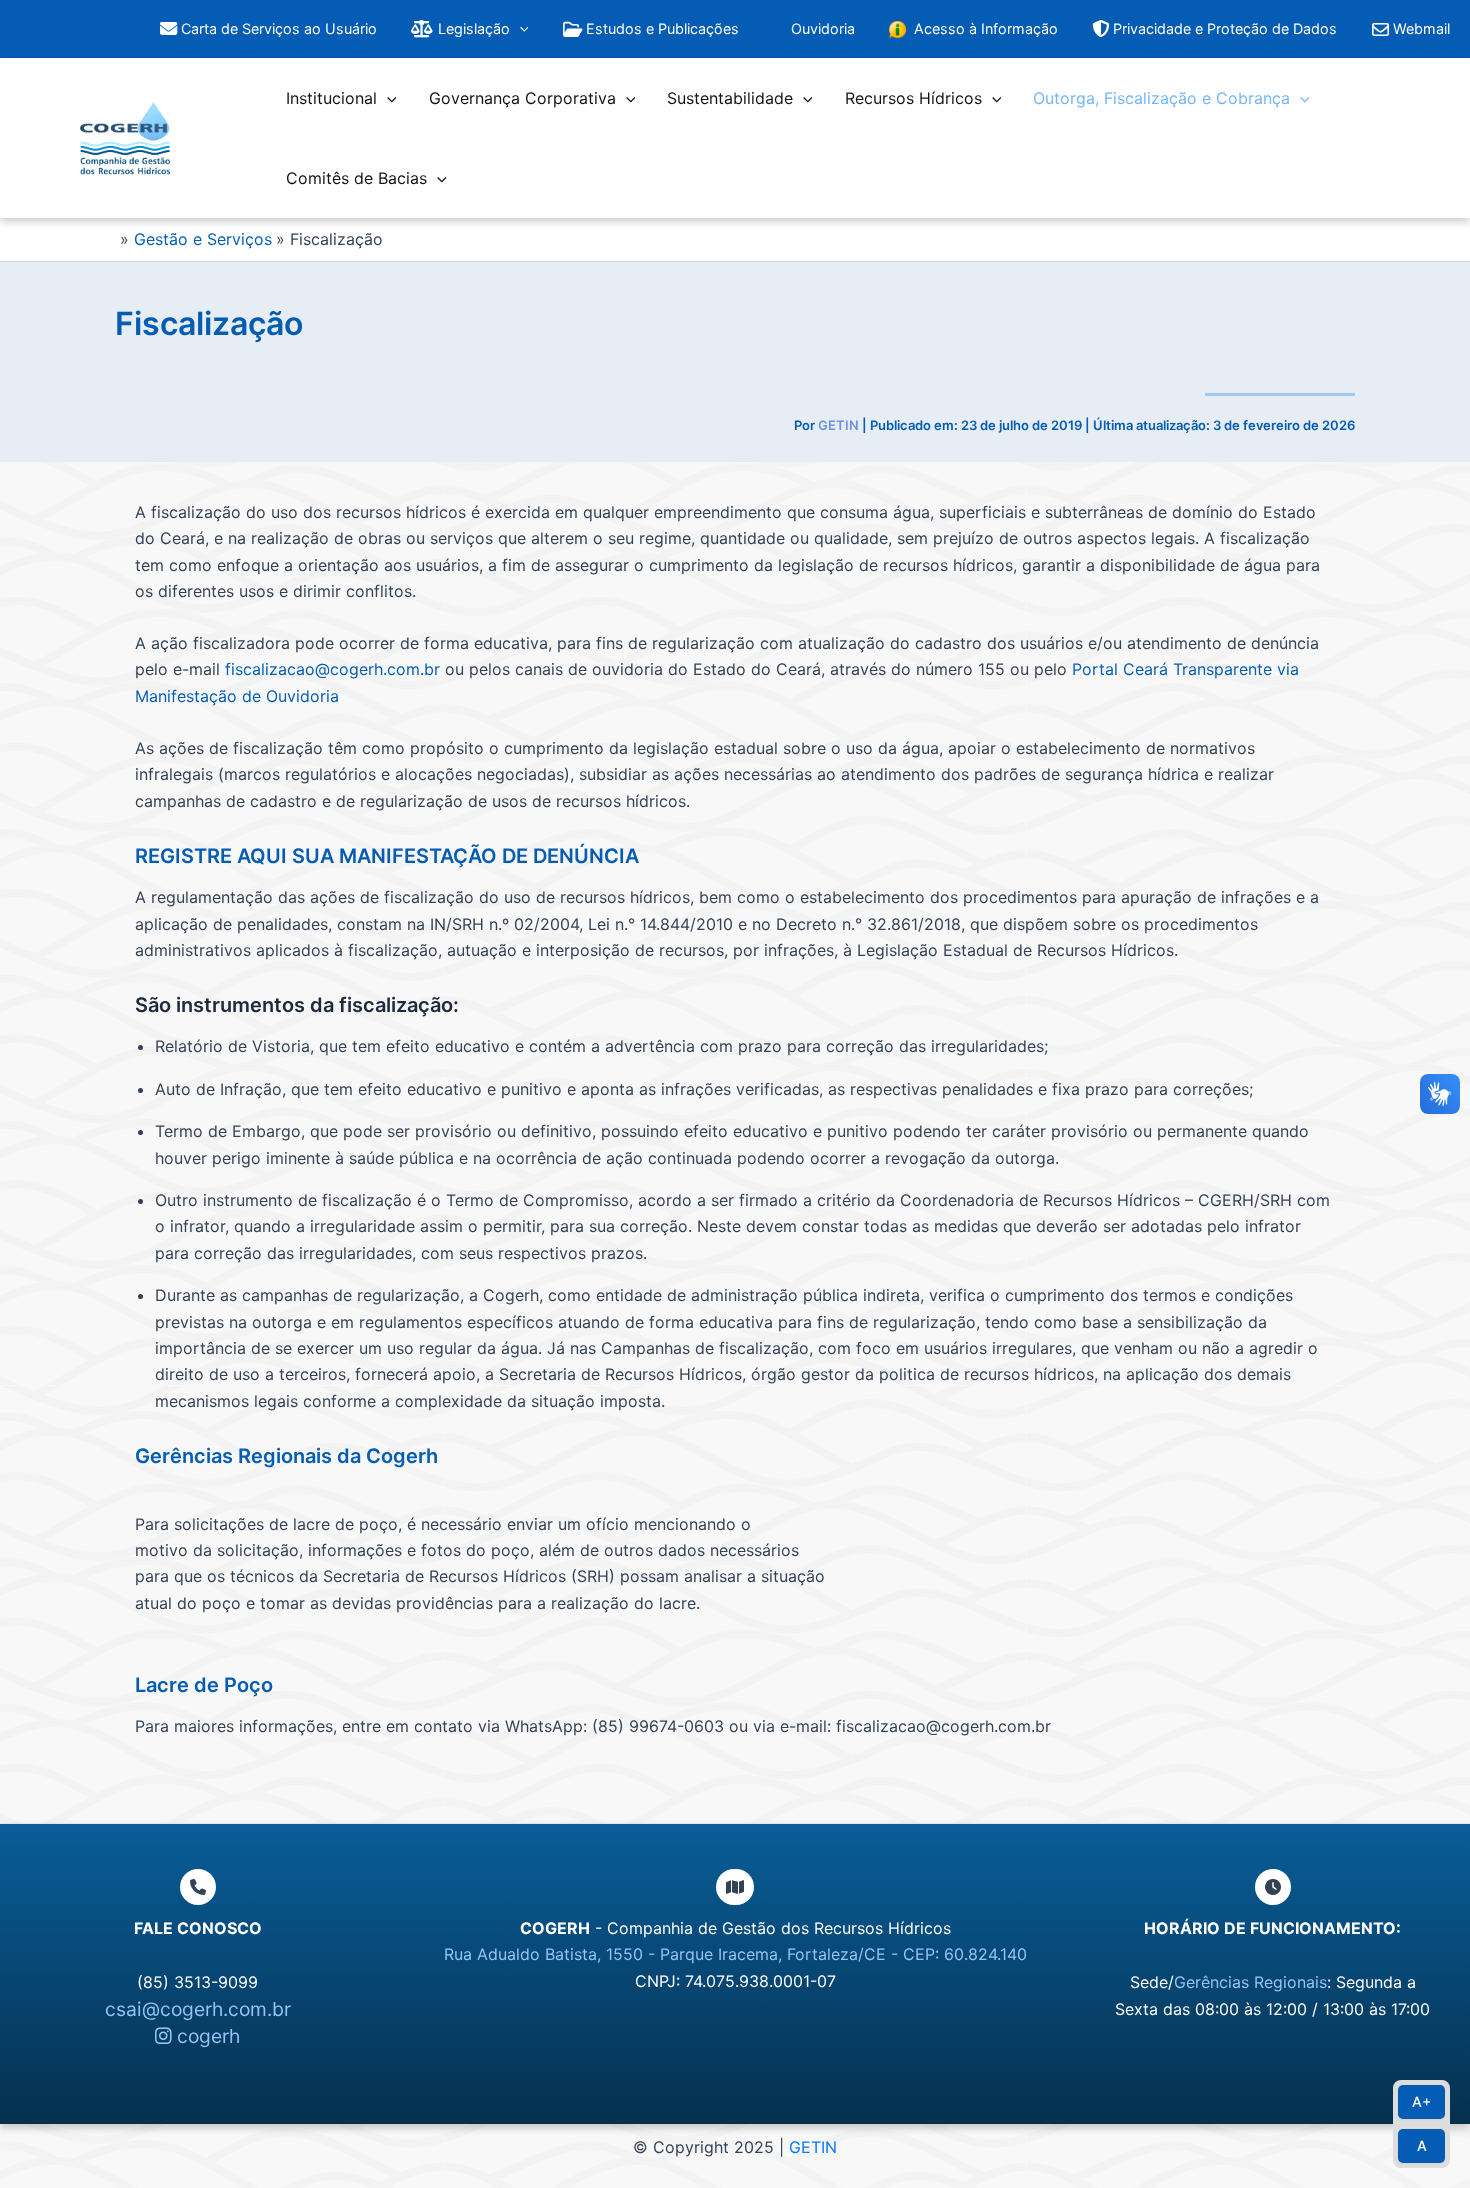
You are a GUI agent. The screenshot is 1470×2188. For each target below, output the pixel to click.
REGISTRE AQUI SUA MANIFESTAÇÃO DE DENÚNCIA (387, 856)
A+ (1421, 2101)
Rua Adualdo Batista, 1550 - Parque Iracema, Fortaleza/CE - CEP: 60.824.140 (735, 1954)
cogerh (206, 2036)
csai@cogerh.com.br (198, 2009)
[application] (519, 29)
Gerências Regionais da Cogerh (286, 1456)
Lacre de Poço (204, 1685)
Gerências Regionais (1250, 1982)
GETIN (813, 2147)
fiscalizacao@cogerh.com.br (332, 669)
